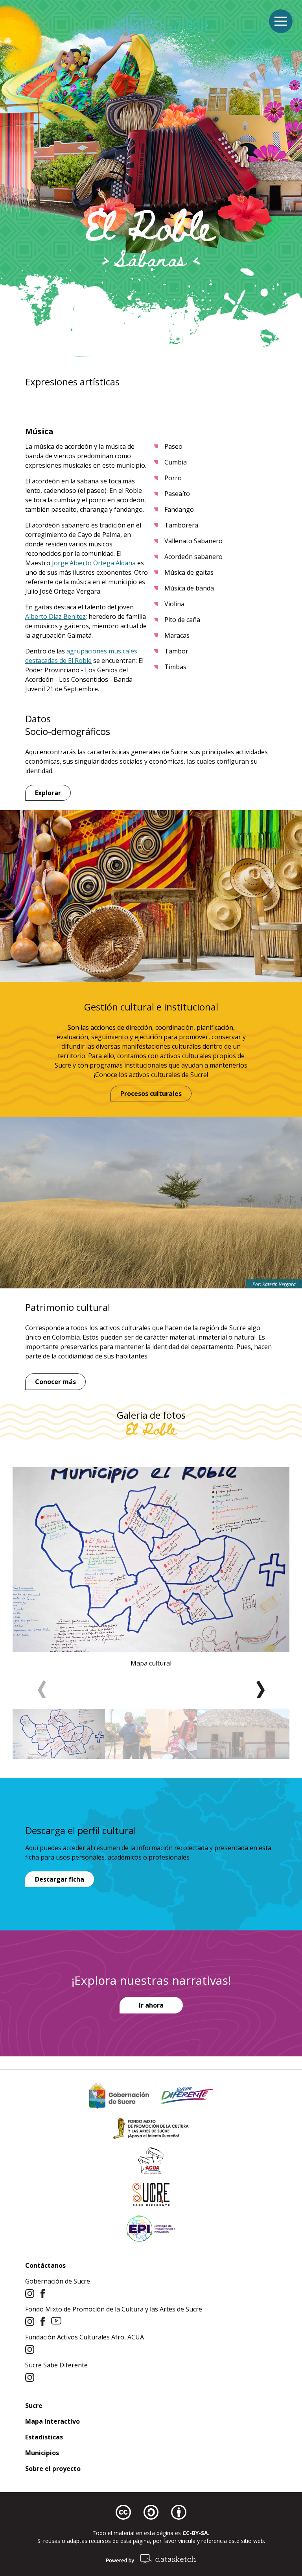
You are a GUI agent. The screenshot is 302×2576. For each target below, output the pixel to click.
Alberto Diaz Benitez (55, 616)
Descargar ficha (60, 1879)
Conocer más (55, 1382)
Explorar (48, 793)
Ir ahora (151, 2005)
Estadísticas (44, 2437)
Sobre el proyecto (53, 2469)
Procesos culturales (151, 1094)
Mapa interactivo (52, 2421)
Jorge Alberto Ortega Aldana (94, 563)
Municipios (42, 2453)
